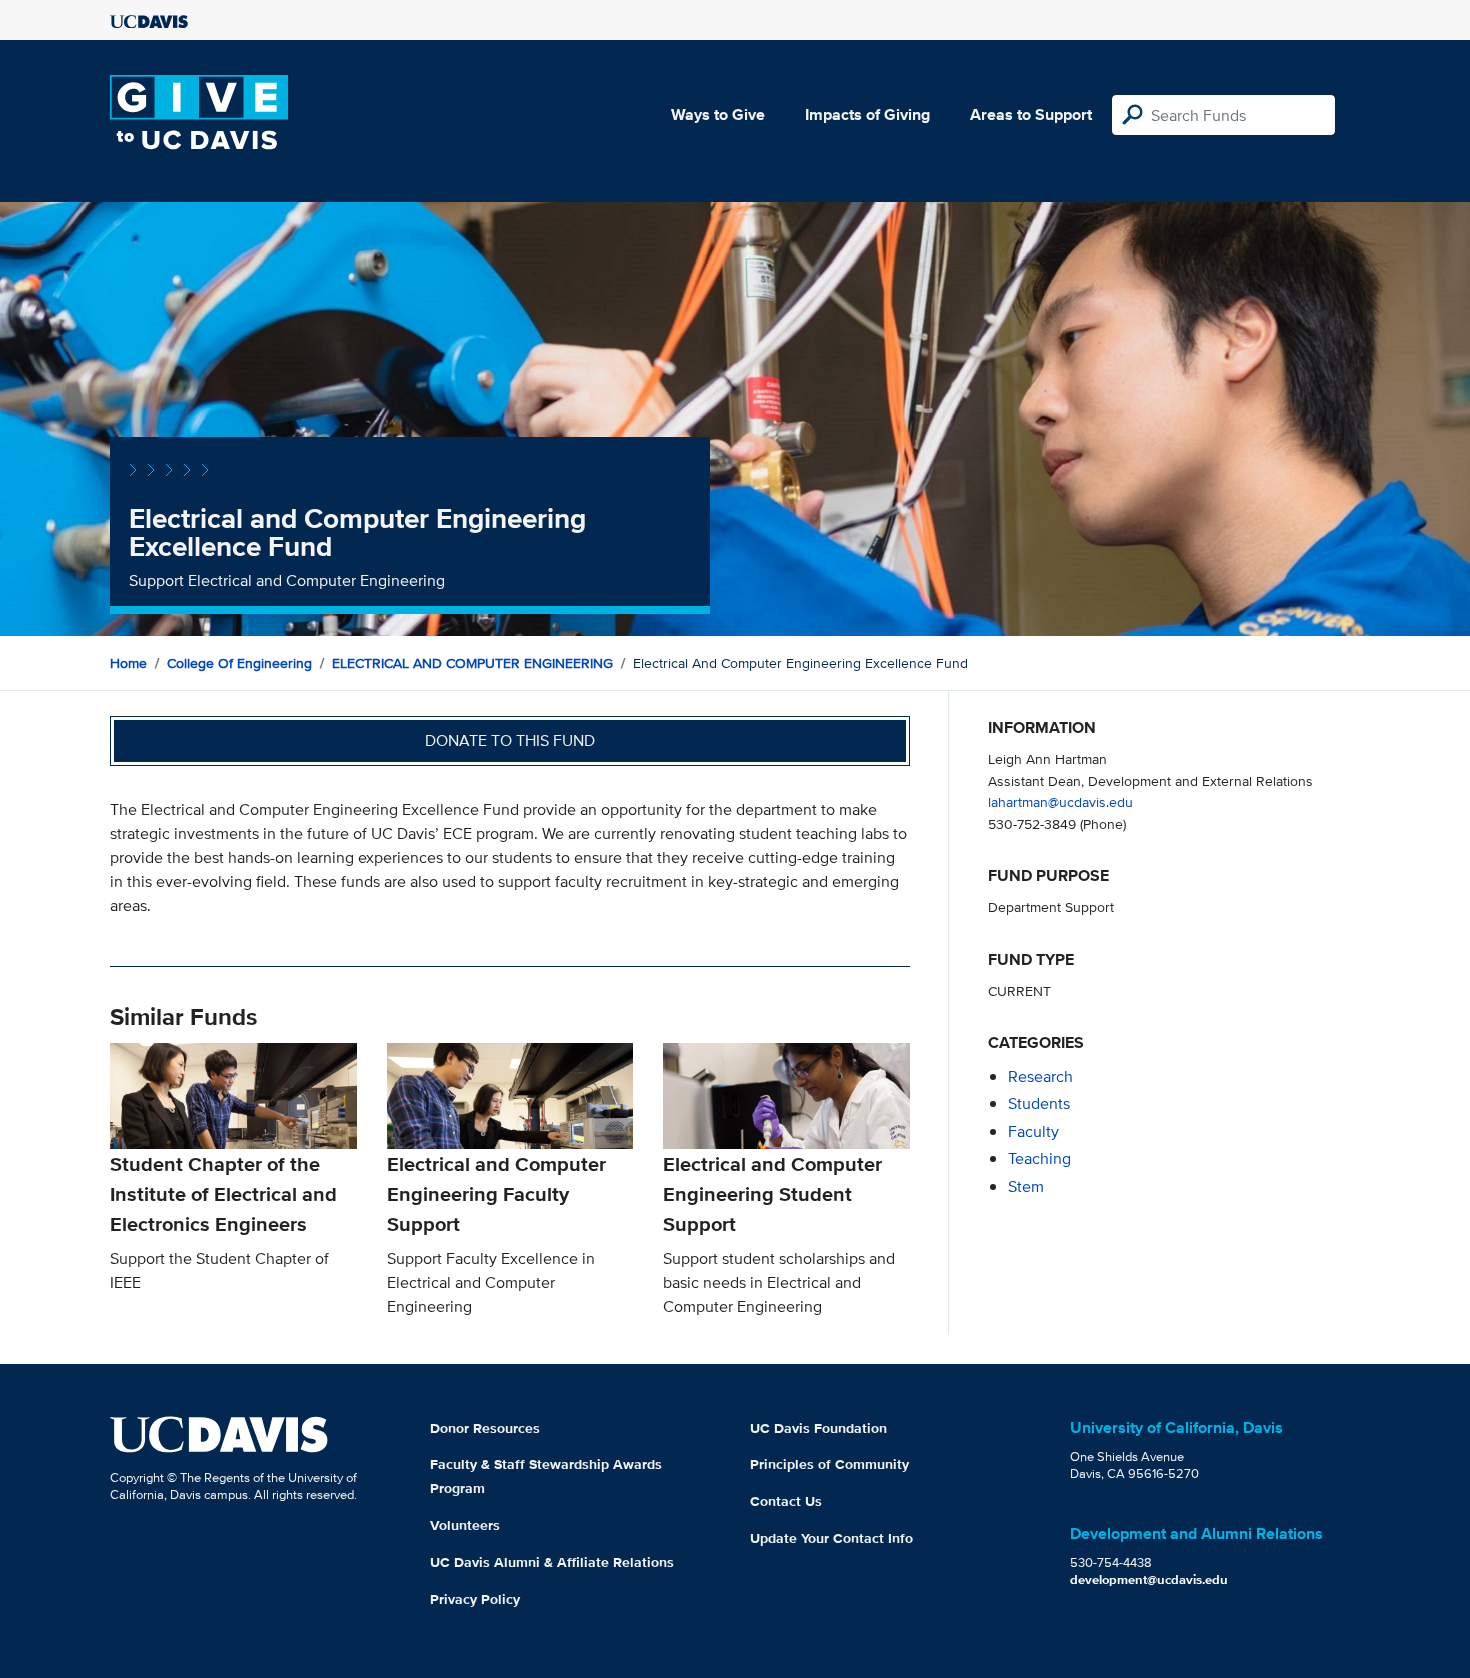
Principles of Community (829, 1464)
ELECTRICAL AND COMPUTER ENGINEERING (472, 663)
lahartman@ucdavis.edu (1060, 801)
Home (128, 663)
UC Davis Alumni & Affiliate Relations (552, 1562)
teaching (1039, 1158)
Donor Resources (485, 1428)
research (1040, 1076)
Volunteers (465, 1525)
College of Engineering (239, 663)
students (1039, 1103)
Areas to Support (1031, 114)
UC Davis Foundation (818, 1428)
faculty (1033, 1131)
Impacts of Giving (867, 114)
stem (1026, 1186)
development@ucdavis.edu (1149, 1579)
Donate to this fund (510, 740)
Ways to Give (718, 114)
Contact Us (786, 1501)
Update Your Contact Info (831, 1538)
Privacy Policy (475, 1599)
